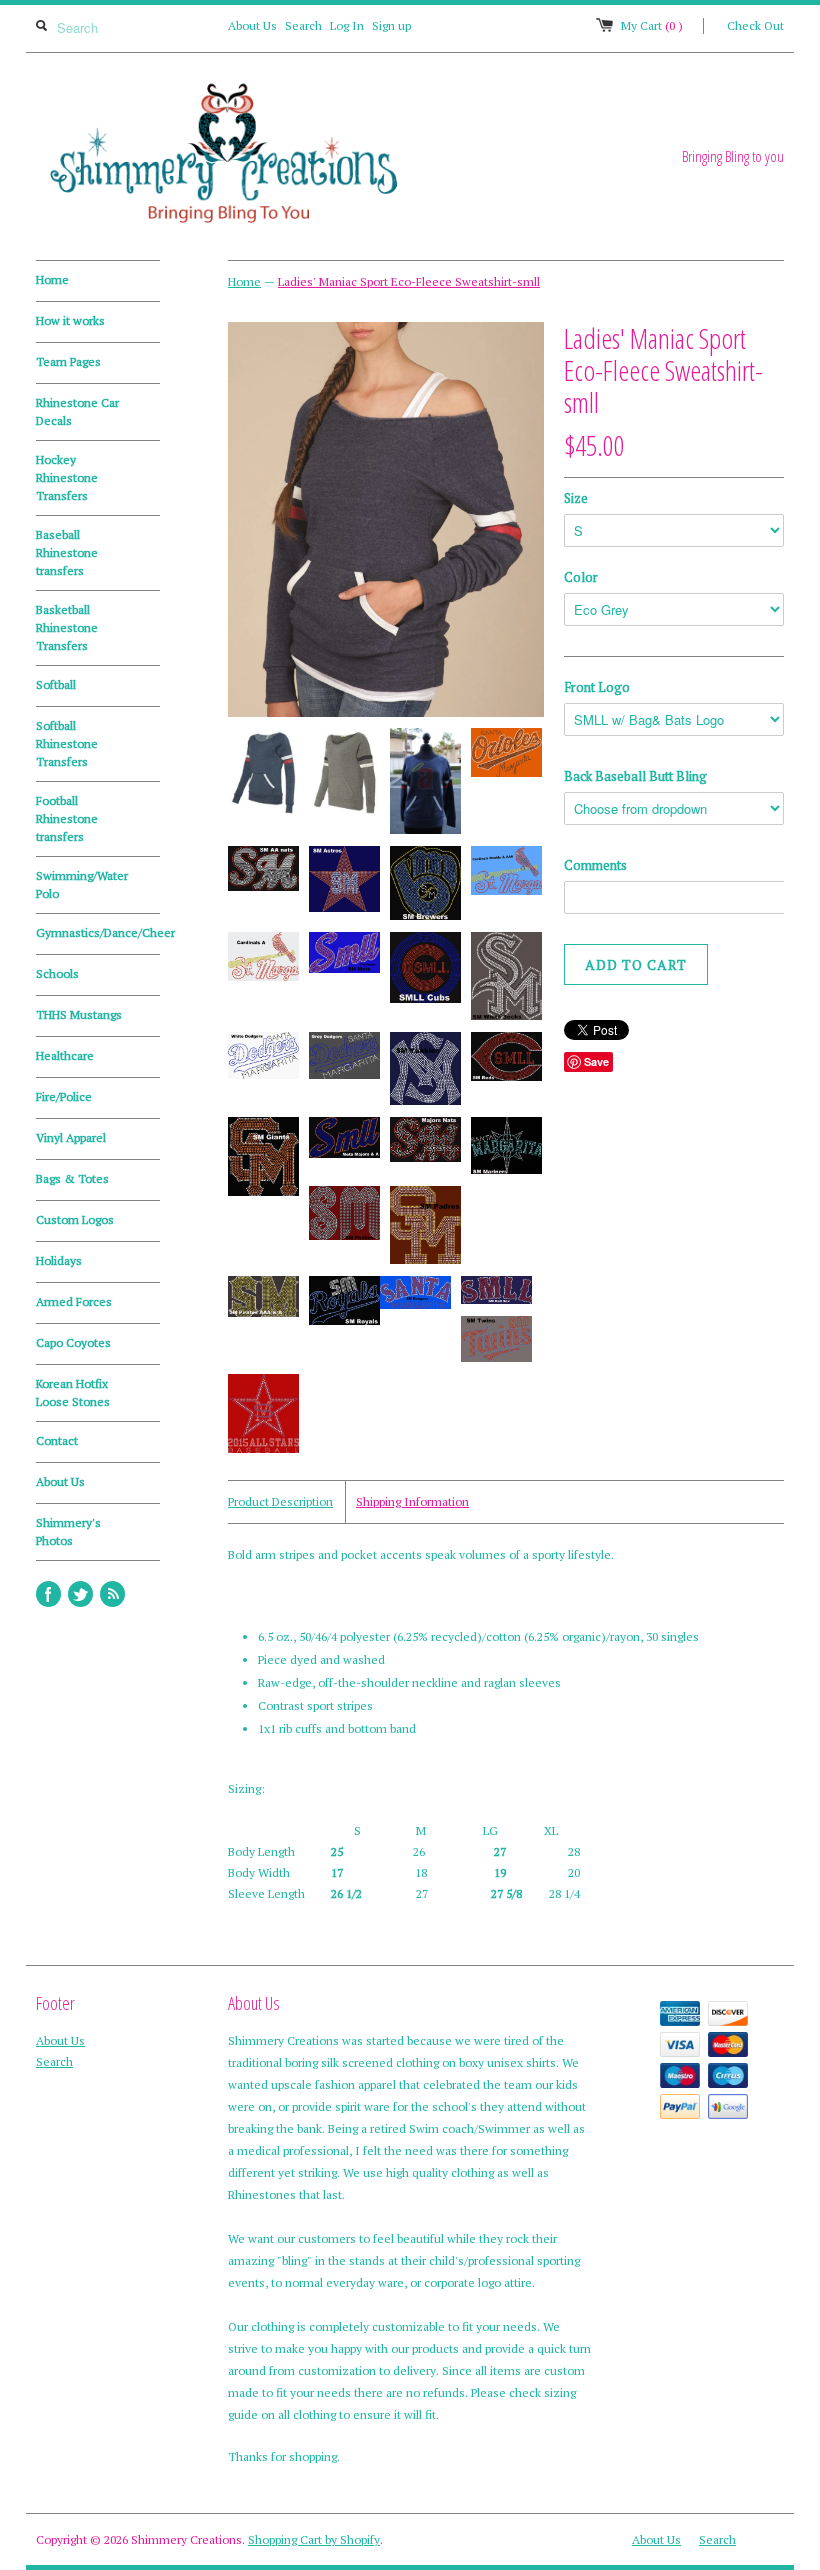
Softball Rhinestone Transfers (67, 743)
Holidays (59, 1260)
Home (52, 279)
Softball (56, 684)
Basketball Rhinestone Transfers (67, 627)
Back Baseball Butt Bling (635, 776)
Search (303, 25)
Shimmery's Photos (68, 1531)
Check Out (755, 25)
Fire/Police (64, 1096)
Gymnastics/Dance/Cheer (98, 932)
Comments (595, 865)
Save (596, 1061)
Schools (57, 973)
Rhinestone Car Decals (77, 411)
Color (581, 577)
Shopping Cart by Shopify (314, 2539)
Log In (347, 25)
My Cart (652, 25)
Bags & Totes (72, 1178)
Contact (57, 1440)
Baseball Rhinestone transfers (67, 552)
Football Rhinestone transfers (67, 818)
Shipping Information (412, 1501)
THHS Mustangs (79, 1014)
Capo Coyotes (73, 1342)
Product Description (280, 1501)
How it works (70, 320)
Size (576, 498)
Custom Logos (75, 1219)
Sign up (391, 25)
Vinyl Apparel (71, 1137)
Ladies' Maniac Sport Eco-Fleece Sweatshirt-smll (409, 281)
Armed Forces (74, 1301)
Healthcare (65, 1055)
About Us (252, 25)
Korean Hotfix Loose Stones (73, 1392)
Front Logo (597, 687)
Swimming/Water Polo (82, 884)
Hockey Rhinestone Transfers (67, 477)
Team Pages (68, 361)
